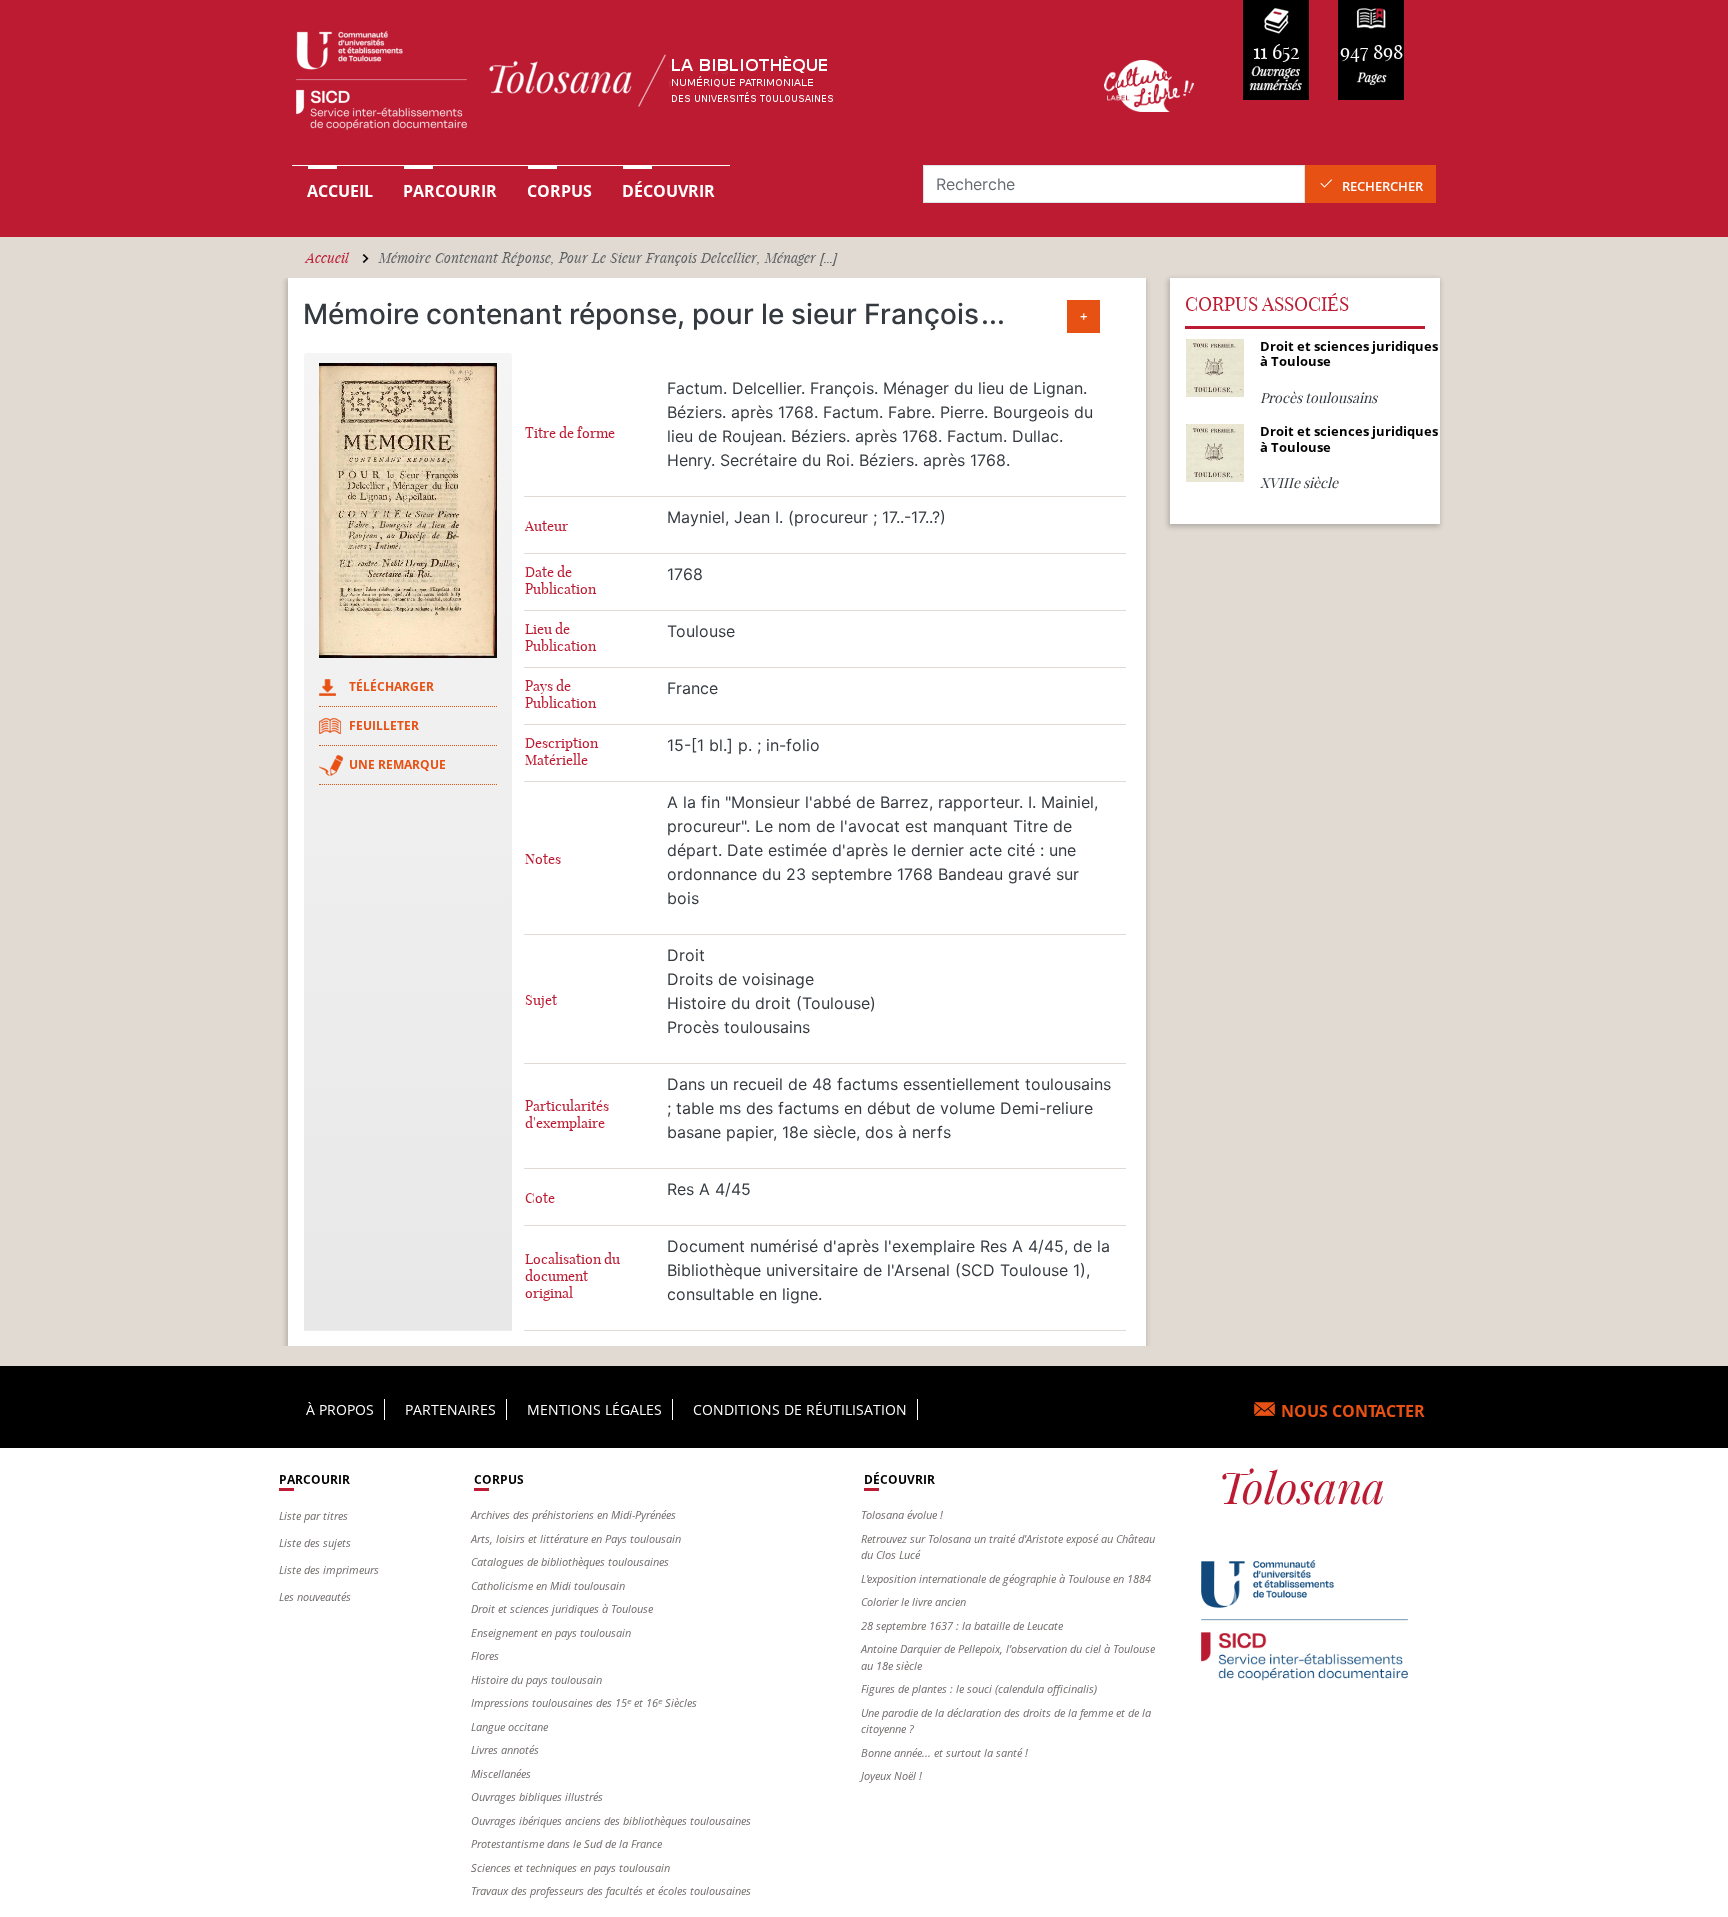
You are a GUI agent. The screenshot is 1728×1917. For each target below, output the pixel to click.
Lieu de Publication (560, 638)
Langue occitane (509, 1726)
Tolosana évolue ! (902, 1514)
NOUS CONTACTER (1353, 1411)
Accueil (340, 191)
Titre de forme (570, 433)
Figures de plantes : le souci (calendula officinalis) (979, 1688)
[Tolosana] (667, 85)
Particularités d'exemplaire (567, 1115)
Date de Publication (560, 581)
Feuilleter (384, 725)
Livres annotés (505, 1749)
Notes (543, 859)
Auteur (546, 526)
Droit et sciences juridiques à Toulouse (562, 1608)
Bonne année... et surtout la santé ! (944, 1752)
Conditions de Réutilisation (800, 1409)
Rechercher (1382, 186)
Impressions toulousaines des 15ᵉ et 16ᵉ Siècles (584, 1702)
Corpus (559, 191)
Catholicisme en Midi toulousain (548, 1585)
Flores (485, 1655)
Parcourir (450, 191)
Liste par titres (313, 1515)
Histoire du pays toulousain (536, 1679)
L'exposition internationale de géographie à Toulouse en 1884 (1006, 1578)
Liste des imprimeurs (329, 1569)
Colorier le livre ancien (913, 1601)
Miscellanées (501, 1773)
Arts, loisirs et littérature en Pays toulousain (576, 1538)
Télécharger (391, 686)
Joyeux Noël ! (891, 1775)
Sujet (541, 1000)
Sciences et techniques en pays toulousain (570, 1867)
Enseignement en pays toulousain (551, 1632)
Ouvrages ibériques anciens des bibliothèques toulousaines (611, 1820)
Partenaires (450, 1409)
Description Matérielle (561, 752)
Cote (540, 1198)
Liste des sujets (315, 1542)
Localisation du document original (572, 1276)
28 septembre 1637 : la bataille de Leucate (962, 1625)
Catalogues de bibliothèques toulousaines (570, 1561)
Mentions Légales (594, 1409)
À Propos (340, 1409)
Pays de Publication (560, 695)
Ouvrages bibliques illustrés (537, 1796)
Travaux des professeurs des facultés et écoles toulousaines (611, 1890)
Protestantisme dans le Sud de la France (566, 1843)
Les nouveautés (315, 1596)
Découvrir (668, 191)
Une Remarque (397, 764)
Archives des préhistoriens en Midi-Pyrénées (573, 1514)
